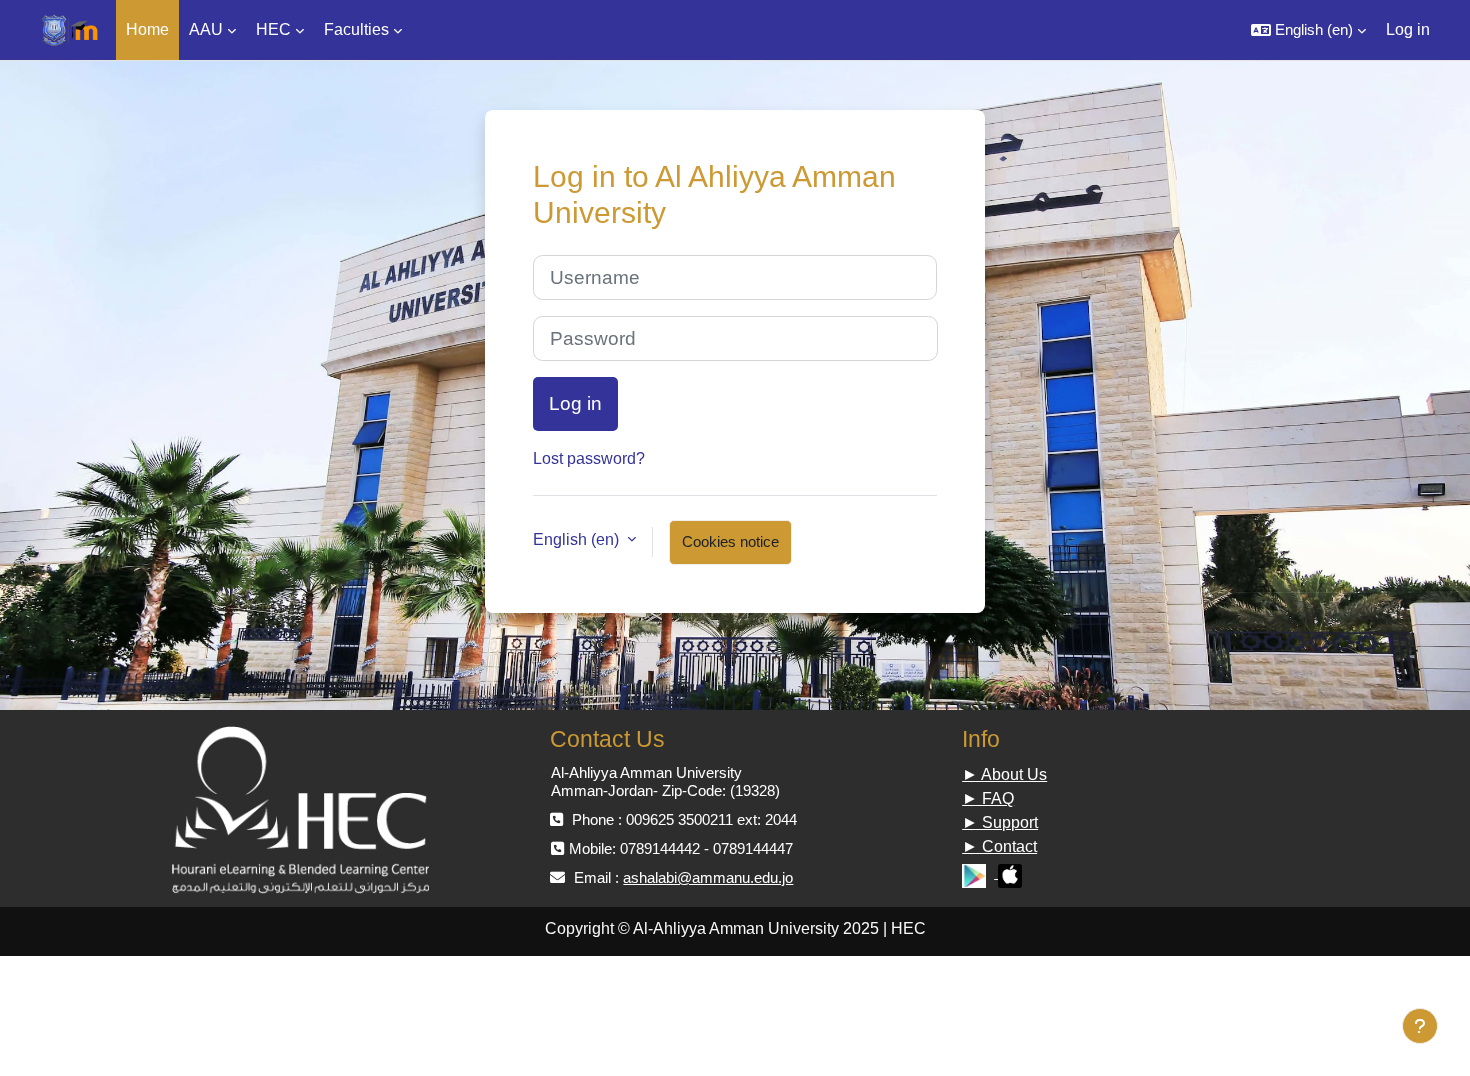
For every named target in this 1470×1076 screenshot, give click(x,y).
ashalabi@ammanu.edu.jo (708, 877)
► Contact (999, 846)
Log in (1408, 29)
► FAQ (988, 798)
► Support (1000, 822)
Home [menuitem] (147, 29)
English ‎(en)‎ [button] (578, 539)
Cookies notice (730, 541)
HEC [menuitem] (273, 29)
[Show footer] (1420, 1026)
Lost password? (589, 458)
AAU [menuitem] (206, 29)
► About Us (1004, 774)
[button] (1308, 30)
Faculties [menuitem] (356, 29)
